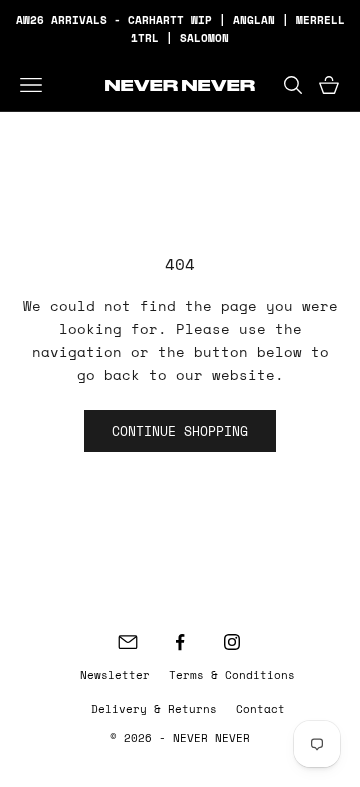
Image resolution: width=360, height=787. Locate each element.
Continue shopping (180, 431)
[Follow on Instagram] (232, 642)
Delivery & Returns (154, 709)
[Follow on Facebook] (180, 642)
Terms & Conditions (232, 675)
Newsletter (115, 675)
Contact (260, 709)
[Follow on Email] (128, 642)
